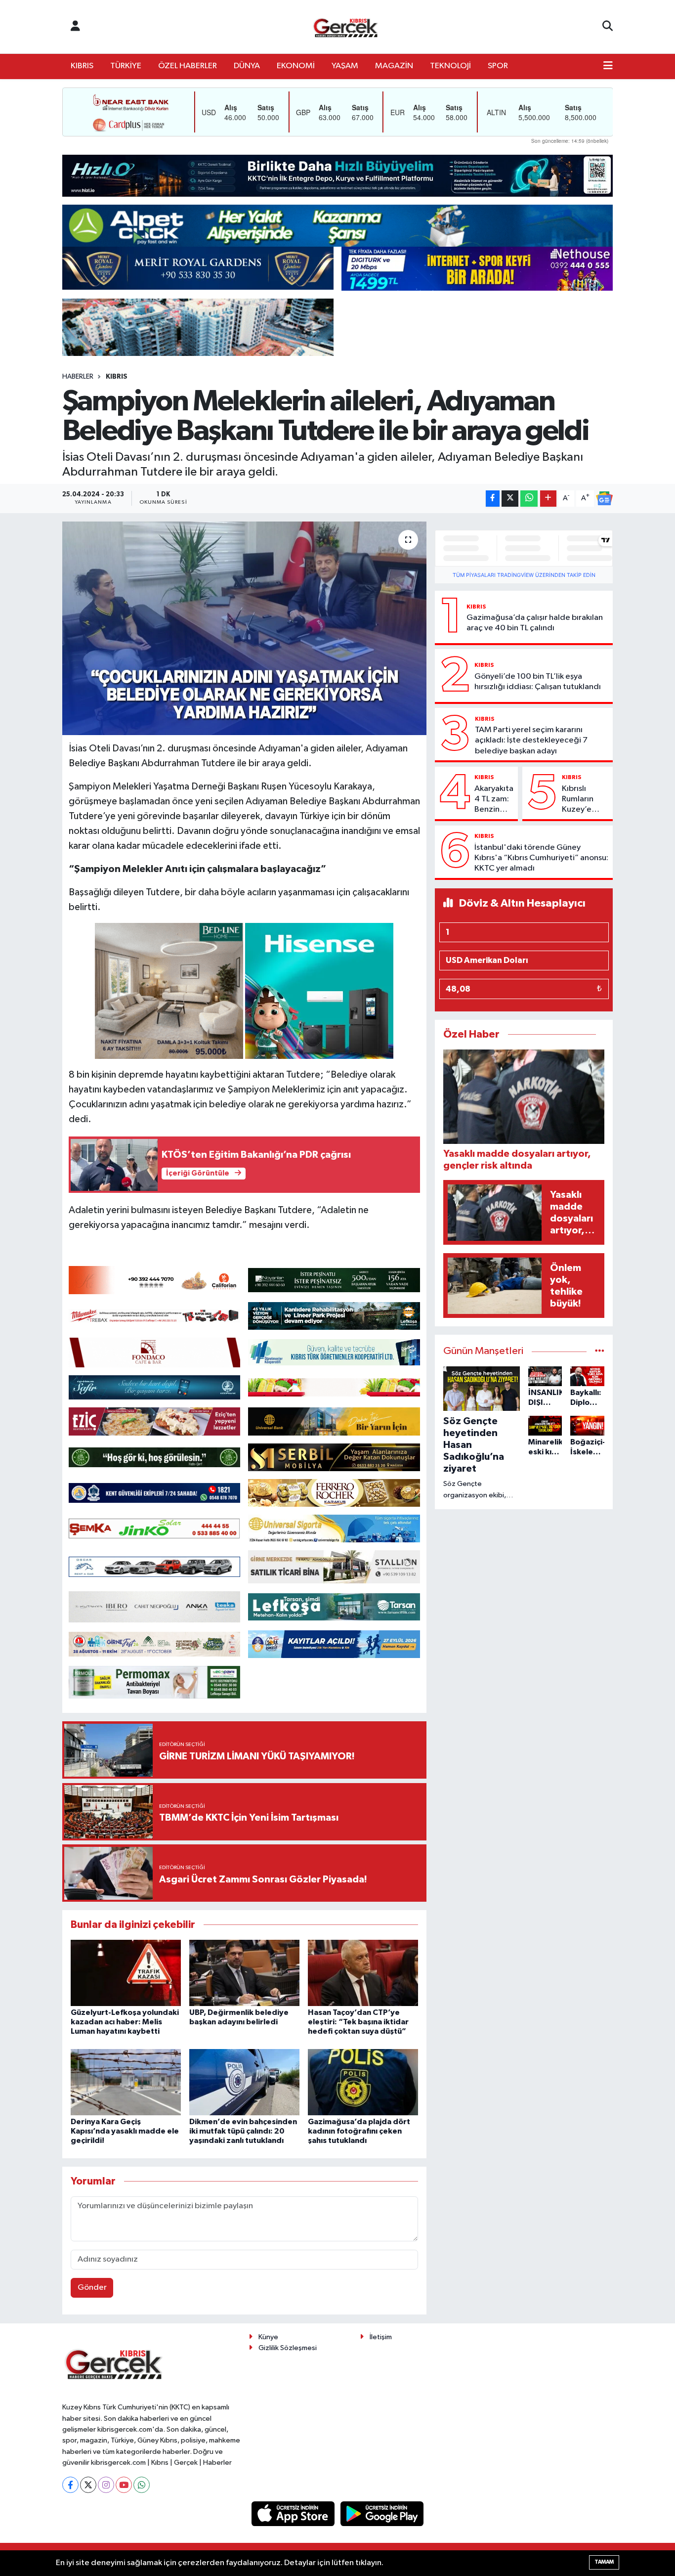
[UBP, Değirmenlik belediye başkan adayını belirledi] (244, 1973)
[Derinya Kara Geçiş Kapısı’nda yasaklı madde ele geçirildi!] (126, 2082)
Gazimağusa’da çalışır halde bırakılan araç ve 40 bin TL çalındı (535, 623)
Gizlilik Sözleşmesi (288, 2348)
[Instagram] (106, 2485)
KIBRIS (82, 66)
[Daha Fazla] (548, 499)
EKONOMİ (296, 66)
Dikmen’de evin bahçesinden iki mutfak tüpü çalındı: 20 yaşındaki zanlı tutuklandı (243, 2131)
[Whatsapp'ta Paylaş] (529, 499)
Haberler (78, 377)
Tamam (604, 2562)
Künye (268, 2337)
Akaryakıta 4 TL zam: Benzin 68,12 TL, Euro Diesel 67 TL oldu (494, 800)
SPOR (498, 66)
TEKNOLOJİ (450, 66)
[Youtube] (124, 2485)
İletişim (381, 2337)
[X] (88, 2485)
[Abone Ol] (604, 498)
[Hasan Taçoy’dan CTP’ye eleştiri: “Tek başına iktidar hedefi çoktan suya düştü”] (363, 1973)
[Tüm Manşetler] (600, 1351)
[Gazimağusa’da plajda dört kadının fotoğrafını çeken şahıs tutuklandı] (363, 2082)
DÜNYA (247, 66)
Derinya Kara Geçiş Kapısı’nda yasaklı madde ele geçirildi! (125, 2131)
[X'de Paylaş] (510, 499)
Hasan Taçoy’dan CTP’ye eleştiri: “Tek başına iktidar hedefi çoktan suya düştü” (358, 2022)
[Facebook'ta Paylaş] (493, 499)
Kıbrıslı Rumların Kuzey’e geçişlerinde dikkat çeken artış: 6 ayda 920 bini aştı (585, 800)
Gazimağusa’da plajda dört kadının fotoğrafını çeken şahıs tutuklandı (359, 2131)
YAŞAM (345, 66)
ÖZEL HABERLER (188, 66)
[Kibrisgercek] (345, 27)
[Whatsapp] (142, 2485)
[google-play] (382, 2513)
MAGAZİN (394, 66)
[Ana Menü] (608, 66)
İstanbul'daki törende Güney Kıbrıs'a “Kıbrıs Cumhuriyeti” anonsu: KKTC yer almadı (541, 858)
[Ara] (608, 27)
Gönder (92, 2288)
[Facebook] (70, 2485)
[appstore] (294, 2513)
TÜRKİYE (126, 66)
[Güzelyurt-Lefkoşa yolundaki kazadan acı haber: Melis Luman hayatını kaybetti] (126, 1973)
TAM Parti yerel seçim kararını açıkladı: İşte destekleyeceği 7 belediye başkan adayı (531, 741)
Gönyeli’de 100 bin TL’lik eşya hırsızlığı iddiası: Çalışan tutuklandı (538, 682)
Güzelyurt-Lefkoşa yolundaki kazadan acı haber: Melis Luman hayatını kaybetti (125, 2022)
